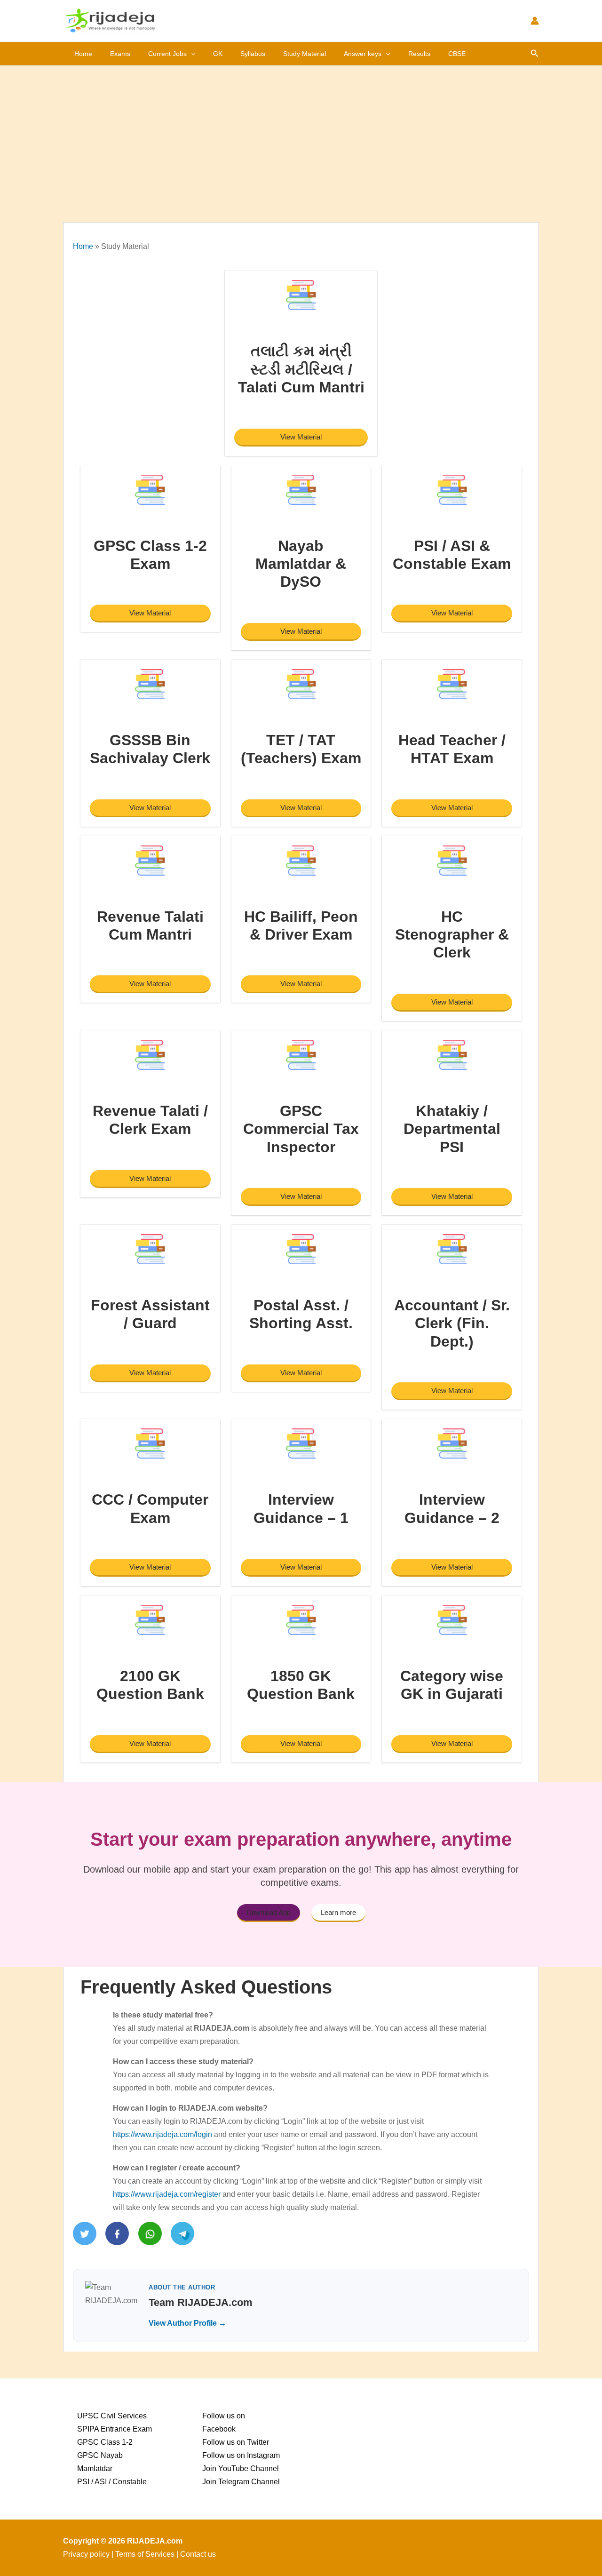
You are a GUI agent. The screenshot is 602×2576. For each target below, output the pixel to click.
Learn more (338, 1912)
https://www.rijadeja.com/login (162, 2134)
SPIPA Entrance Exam (115, 2429)
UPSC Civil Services (112, 2416)
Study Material (305, 54)
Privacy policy (86, 2554)
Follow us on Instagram (241, 2455)
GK (218, 54)
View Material (301, 437)
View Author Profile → (187, 2323)
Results (419, 54)
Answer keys (363, 54)
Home (83, 54)
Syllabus (253, 54)
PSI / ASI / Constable (112, 2482)
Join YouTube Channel (241, 2468)
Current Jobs (167, 54)
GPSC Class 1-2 (105, 2442)
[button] (191, 54)
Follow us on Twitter (236, 2442)
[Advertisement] (301, 136)
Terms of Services (145, 2554)
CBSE (457, 54)
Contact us (198, 2554)
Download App (269, 1912)
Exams (120, 54)
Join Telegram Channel (241, 2482)
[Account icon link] (535, 21)
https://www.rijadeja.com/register (167, 2194)
